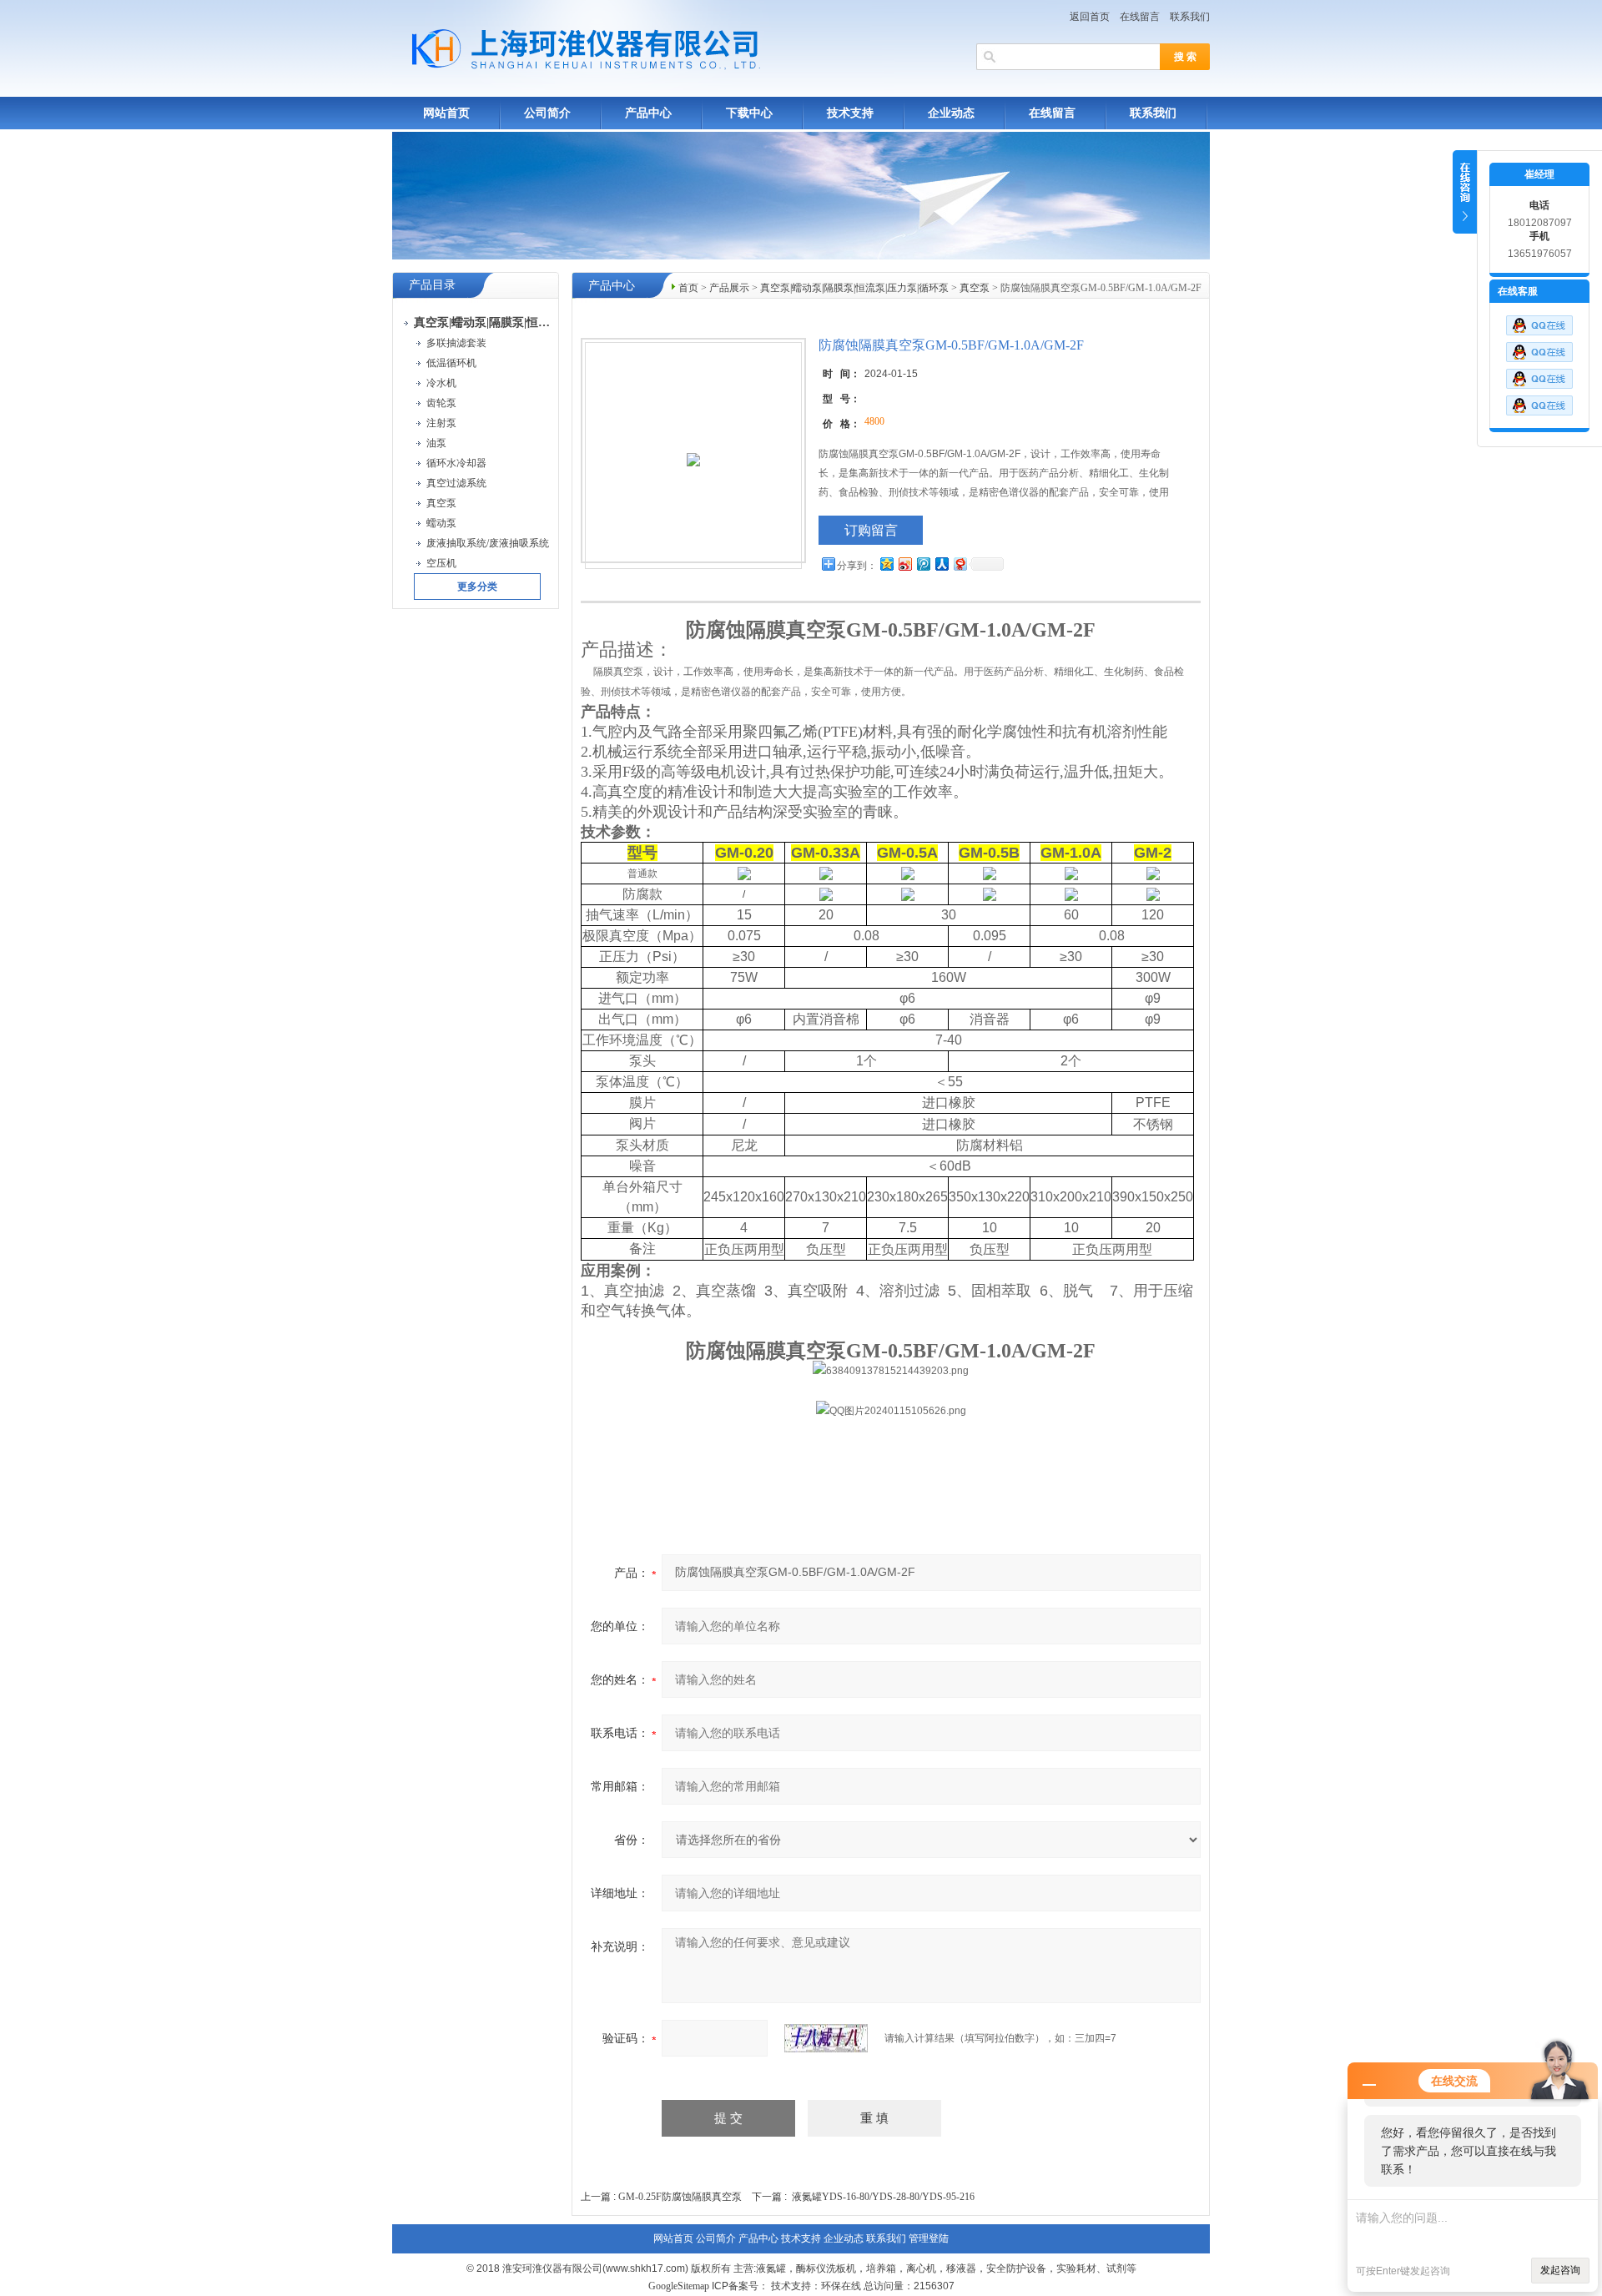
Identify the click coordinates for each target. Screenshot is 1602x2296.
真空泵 (975, 288)
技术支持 (850, 113)
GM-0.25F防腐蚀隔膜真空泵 (680, 2197)
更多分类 (477, 587)
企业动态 (951, 113)
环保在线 (841, 2286)
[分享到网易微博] (960, 564)
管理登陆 (929, 2238)
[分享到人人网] (941, 564)
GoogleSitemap (679, 2286)
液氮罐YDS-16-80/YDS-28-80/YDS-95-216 (883, 2197)
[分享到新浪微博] (904, 564)
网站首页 (446, 113)
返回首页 (1090, 17)
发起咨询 (1560, 2270)
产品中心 (648, 113)
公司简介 (547, 113)
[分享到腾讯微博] (923, 564)
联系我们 (1190, 17)
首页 (688, 288)
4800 (874, 421)
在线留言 (1140, 17)
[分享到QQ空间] (886, 564)
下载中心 (749, 113)
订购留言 (871, 530)
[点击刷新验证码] (826, 2038)
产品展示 (729, 288)
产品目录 (432, 285)
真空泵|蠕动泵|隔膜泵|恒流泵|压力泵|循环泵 (854, 288)
